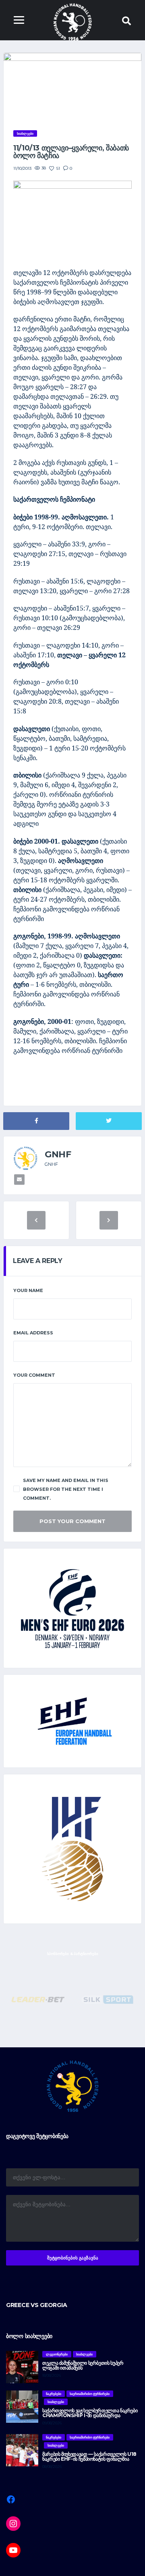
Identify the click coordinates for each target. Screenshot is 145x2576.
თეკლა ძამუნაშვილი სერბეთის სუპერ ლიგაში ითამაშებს (83, 2365)
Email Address (33, 1333)
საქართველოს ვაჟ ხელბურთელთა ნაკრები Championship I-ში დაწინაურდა (90, 2413)
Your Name (28, 1290)
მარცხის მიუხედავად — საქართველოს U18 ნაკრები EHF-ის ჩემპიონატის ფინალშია (89, 2456)
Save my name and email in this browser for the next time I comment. (66, 1489)
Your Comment (34, 1375)
